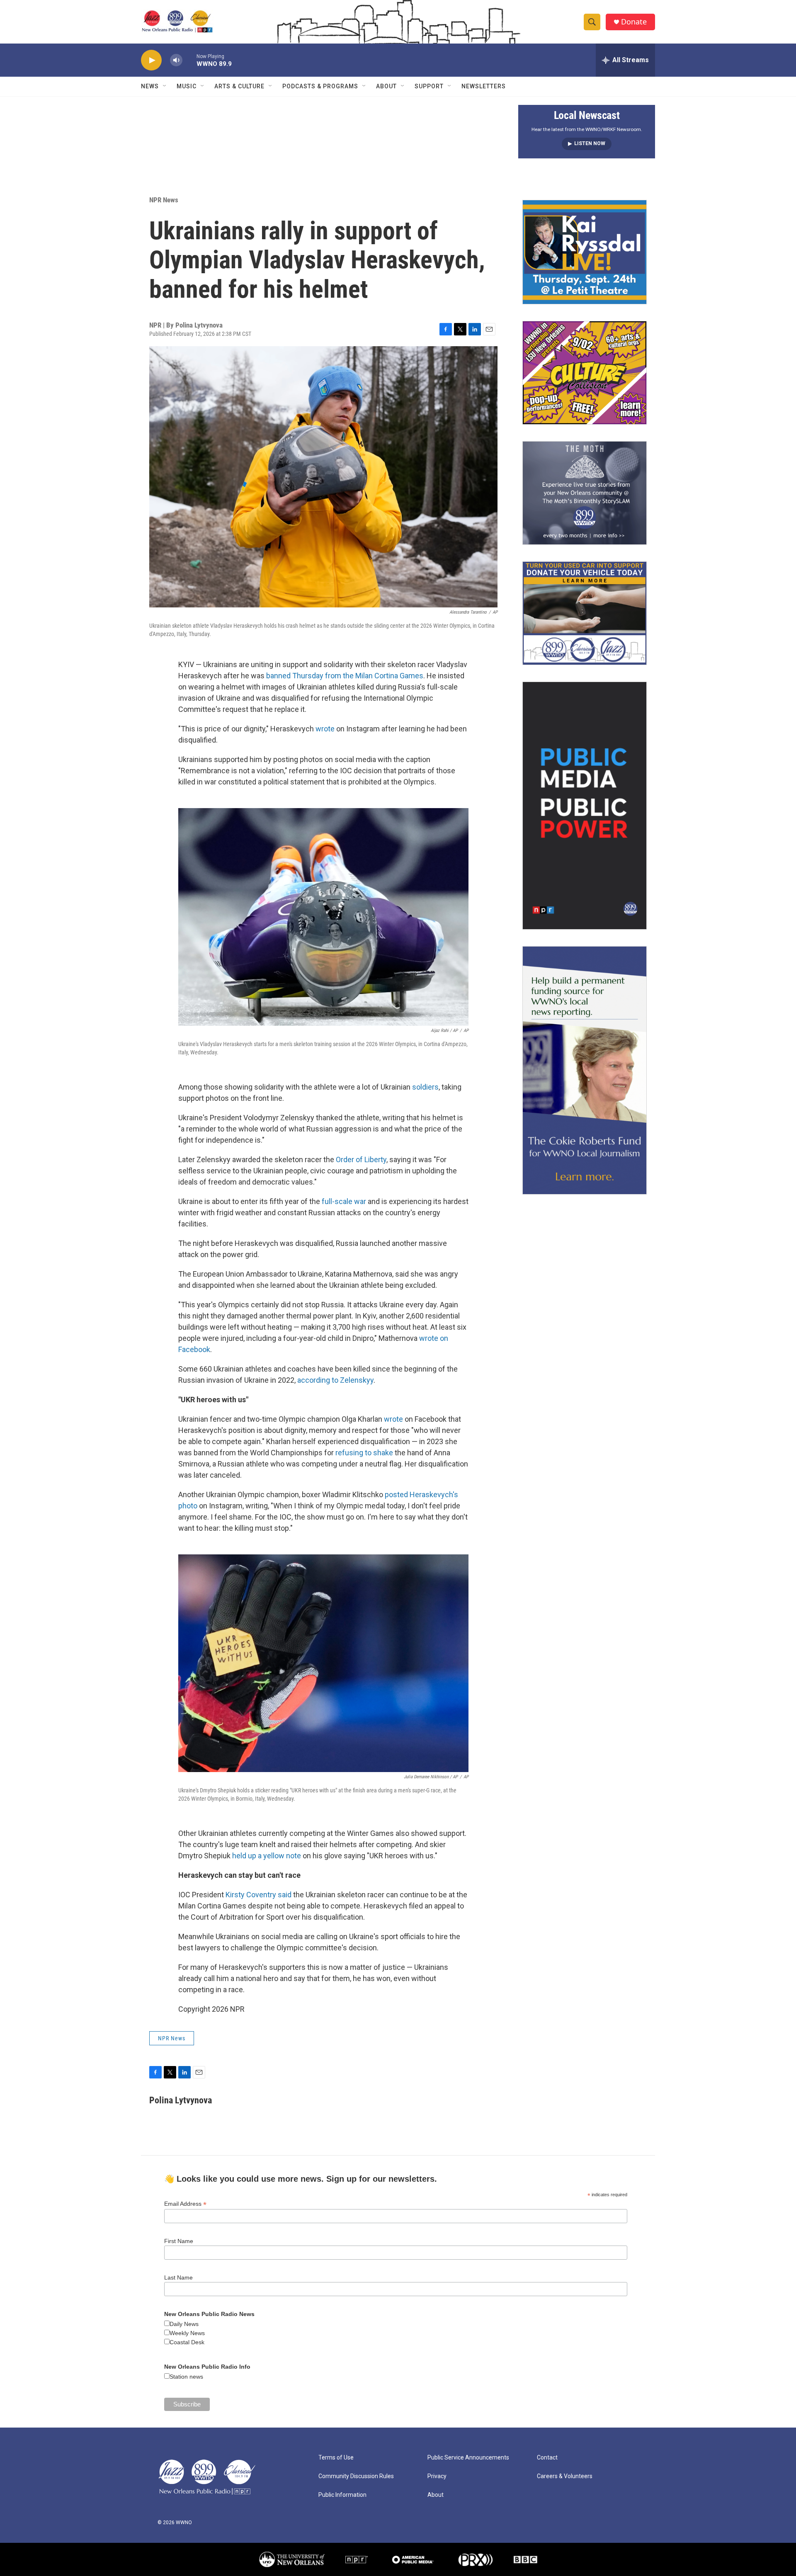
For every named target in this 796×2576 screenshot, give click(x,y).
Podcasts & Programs (320, 86)
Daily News (184, 2324)
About (386, 86)
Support (429, 86)
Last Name (178, 2277)
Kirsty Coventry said (258, 1895)
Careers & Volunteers (565, 2476)
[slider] (189, 60)
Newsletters (484, 86)
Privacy (437, 2476)
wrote (325, 729)
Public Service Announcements (468, 2458)
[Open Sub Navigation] (165, 86)
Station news (186, 2377)
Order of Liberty (361, 1159)
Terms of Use (336, 2458)
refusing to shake (364, 1453)
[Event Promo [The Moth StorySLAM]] (585, 493)
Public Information (342, 2495)
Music (187, 86)
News (150, 86)
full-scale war (344, 1201)
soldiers (425, 1087)
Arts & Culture (239, 86)
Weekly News (187, 2333)
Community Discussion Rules (356, 2476)
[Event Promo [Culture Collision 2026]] (585, 373)
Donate (634, 22)
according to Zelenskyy (335, 1380)
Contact (547, 2458)
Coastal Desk (187, 2342)
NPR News (164, 200)
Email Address (185, 2204)
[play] (151, 60)
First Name (179, 2241)
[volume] (176, 60)
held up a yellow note (267, 1856)
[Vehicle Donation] (585, 613)
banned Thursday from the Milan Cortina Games (345, 676)
